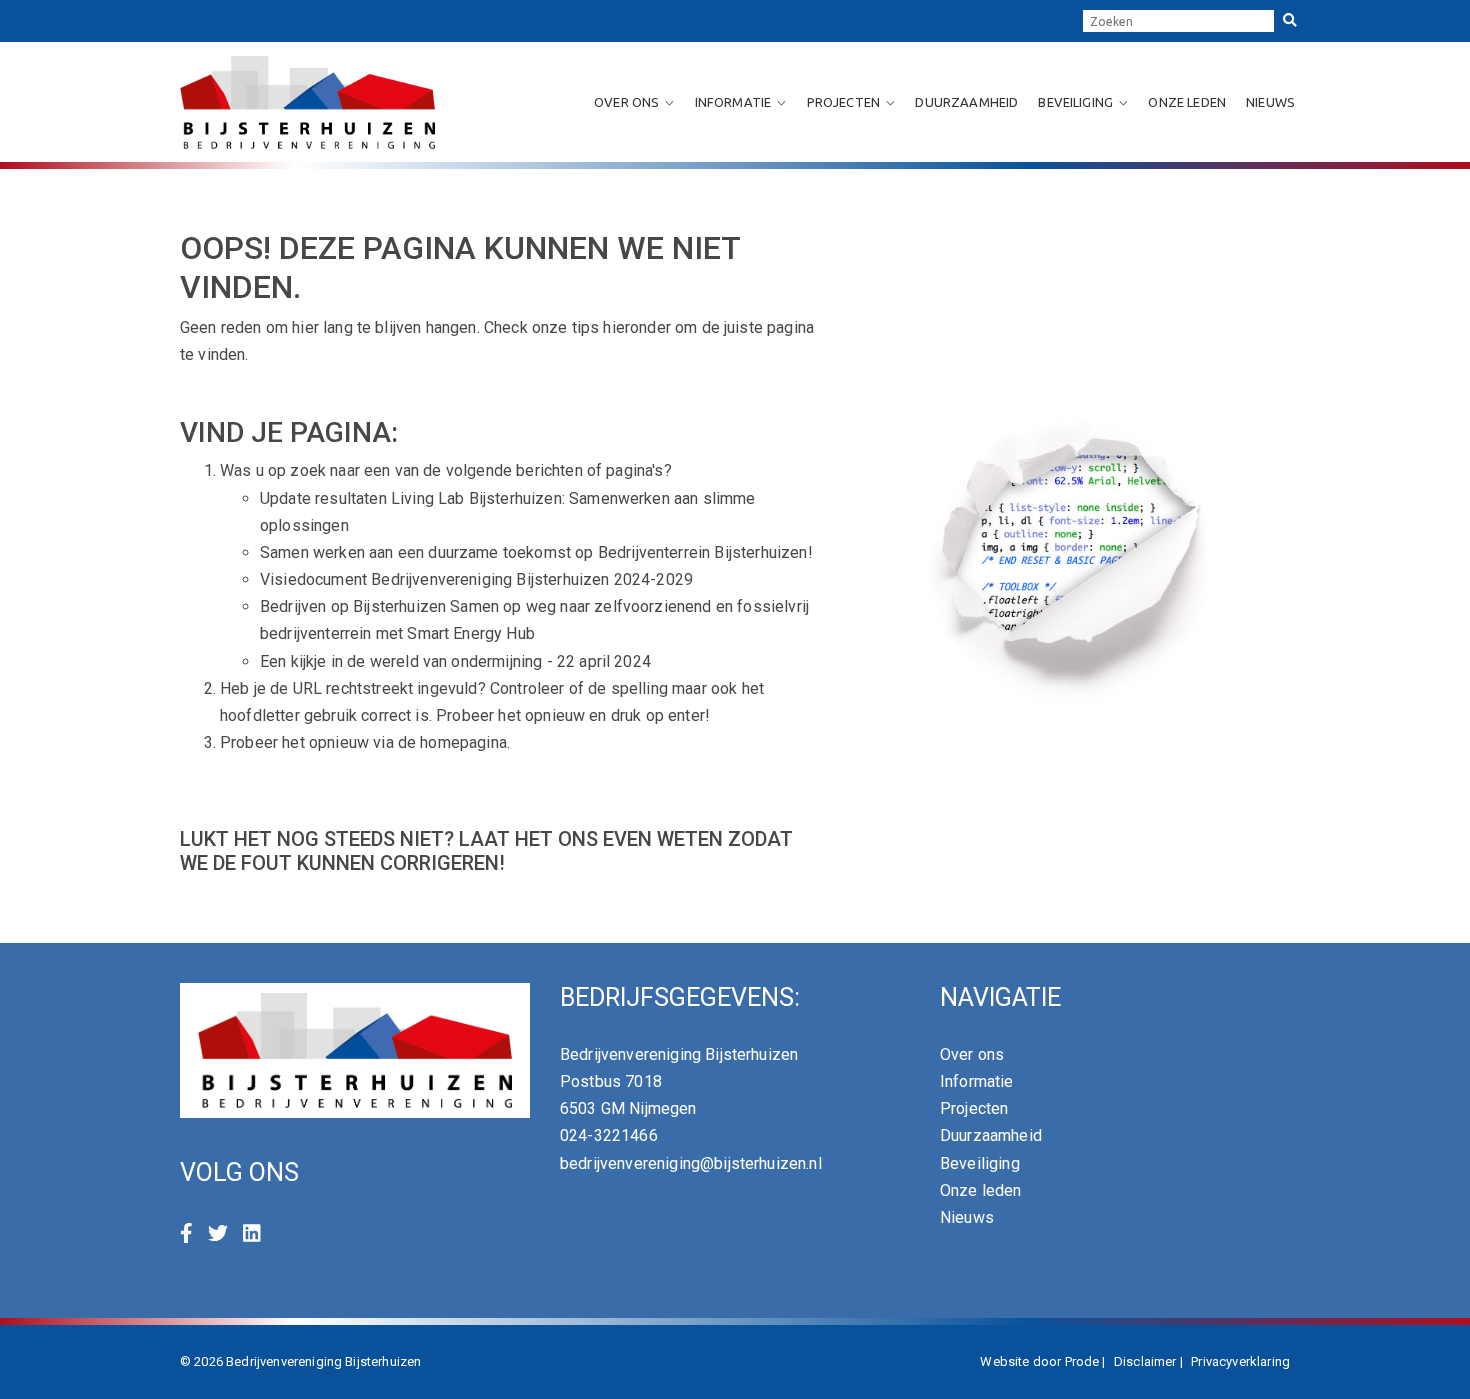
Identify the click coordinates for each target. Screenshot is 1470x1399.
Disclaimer (1145, 1361)
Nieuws (1270, 102)
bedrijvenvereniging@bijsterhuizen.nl (691, 1163)
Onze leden (1187, 102)
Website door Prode (1039, 1361)
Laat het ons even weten (591, 839)
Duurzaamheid (966, 102)
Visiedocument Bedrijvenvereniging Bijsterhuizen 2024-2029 (476, 579)
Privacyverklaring (1240, 1361)
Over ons (626, 102)
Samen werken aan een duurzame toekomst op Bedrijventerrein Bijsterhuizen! (536, 552)
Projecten (843, 102)
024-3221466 (609, 1135)
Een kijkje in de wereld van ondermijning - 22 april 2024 (455, 661)
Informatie (733, 102)
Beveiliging (1075, 102)
